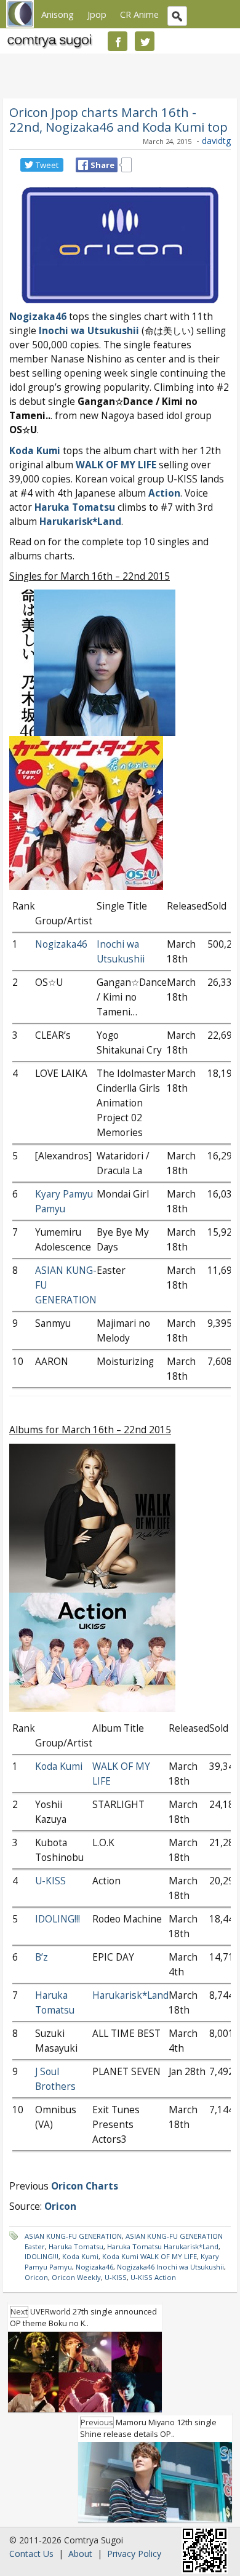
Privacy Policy (134, 2554)
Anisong (58, 14)
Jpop (97, 14)
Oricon (36, 2277)
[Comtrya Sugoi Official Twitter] (145, 41)
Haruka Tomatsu (75, 507)
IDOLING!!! (58, 1919)
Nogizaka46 (38, 317)
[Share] (83, 165)
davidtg (216, 141)
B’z (42, 1957)
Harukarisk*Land (130, 1995)
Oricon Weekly (76, 2277)
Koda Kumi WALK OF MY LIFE (150, 2256)
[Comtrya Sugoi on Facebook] (118, 41)
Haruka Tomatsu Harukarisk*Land (163, 2246)
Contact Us (31, 2554)
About (80, 2554)
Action (164, 493)
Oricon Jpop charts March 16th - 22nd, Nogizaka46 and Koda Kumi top (118, 119)
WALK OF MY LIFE (116, 465)
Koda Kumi (35, 451)
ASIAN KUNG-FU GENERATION (73, 2236)
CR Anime (139, 14)
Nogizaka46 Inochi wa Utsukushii (170, 2267)
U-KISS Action (153, 2277)
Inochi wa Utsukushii (89, 331)
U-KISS (50, 1881)
